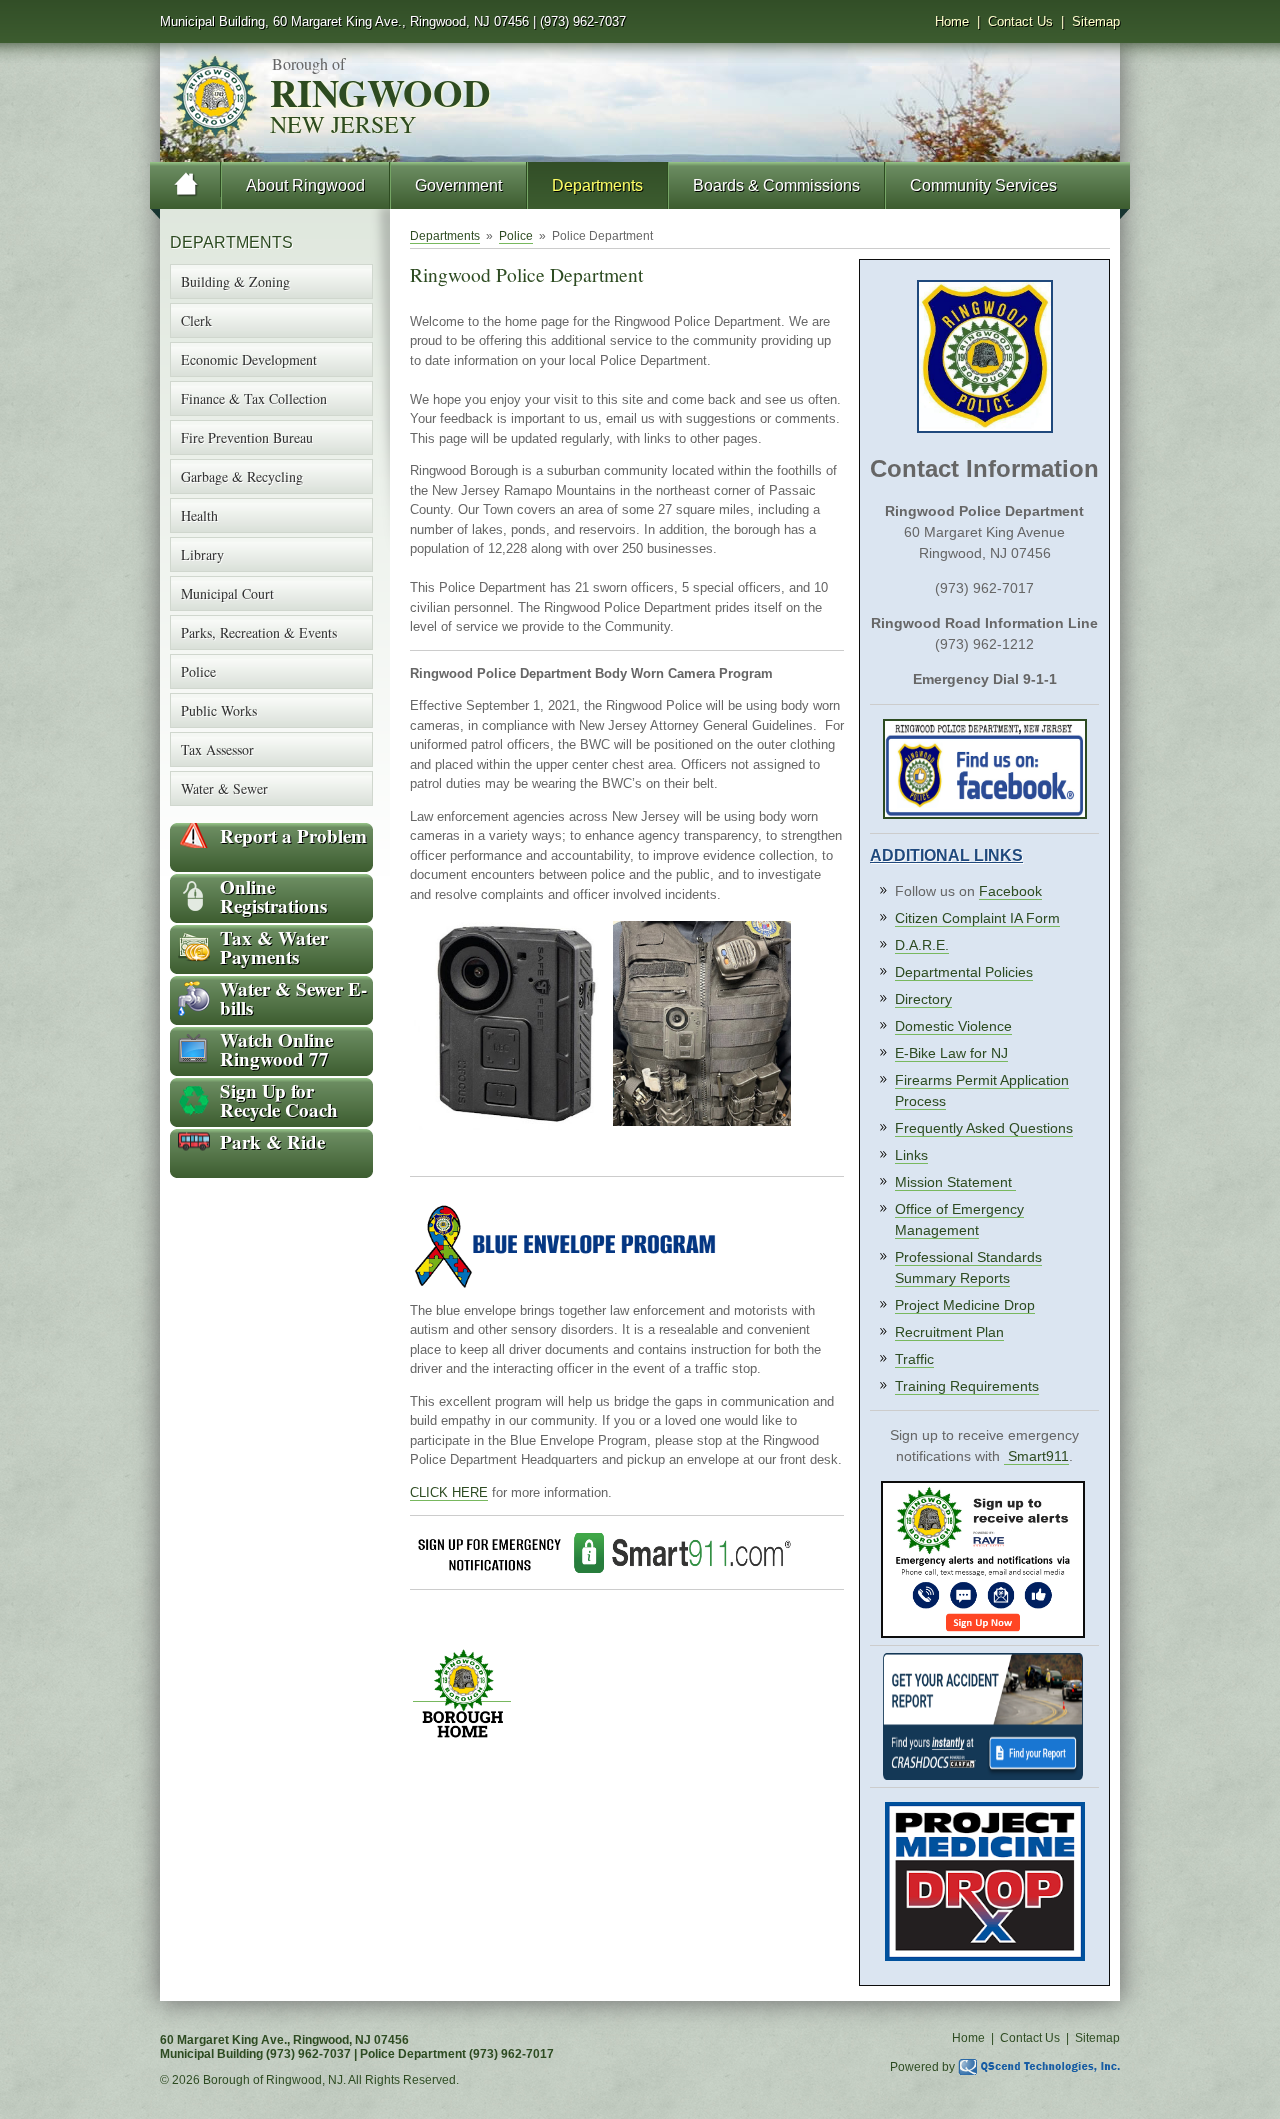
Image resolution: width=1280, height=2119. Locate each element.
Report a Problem (293, 835)
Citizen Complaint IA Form (977, 918)
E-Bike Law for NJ (951, 1053)
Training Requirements (967, 1386)
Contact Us (1020, 21)
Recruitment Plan (949, 1332)
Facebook (1010, 891)
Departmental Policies (964, 972)
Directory (923, 999)
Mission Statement (955, 1182)
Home (952, 21)
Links (911, 1155)
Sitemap (1096, 21)
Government (458, 185)
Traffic (914, 1359)
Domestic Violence (953, 1026)
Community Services (983, 185)
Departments (597, 185)
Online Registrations (273, 896)
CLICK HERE (449, 1492)
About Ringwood (305, 185)
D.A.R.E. (922, 945)
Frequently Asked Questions (984, 1128)
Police (516, 236)
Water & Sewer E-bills (293, 998)
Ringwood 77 (276, 1049)
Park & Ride (272, 1141)
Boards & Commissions (776, 185)
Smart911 (1038, 1456)
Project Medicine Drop (965, 1305)
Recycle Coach (279, 1100)
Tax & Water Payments (274, 947)
